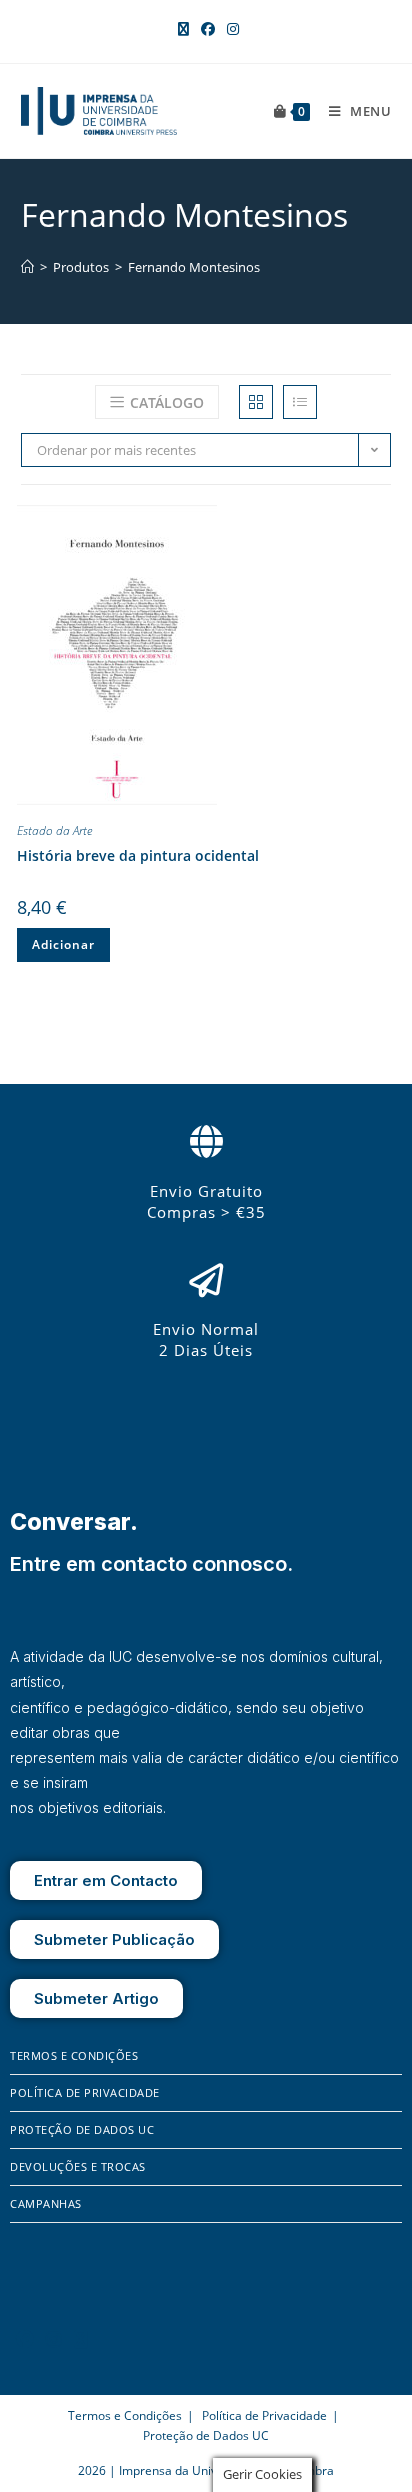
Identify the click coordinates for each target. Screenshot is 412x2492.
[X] (81, 2339)
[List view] (300, 402)
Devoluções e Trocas (78, 2166)
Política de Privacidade (85, 2092)
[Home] (27, 267)
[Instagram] (54, 2339)
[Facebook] (25, 2339)
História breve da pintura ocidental (138, 855)
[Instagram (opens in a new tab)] (230, 29)
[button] (376, 524)
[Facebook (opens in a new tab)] (208, 29)
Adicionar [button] (63, 944)
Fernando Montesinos (194, 267)
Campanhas (46, 2203)
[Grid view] (256, 402)
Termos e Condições (74, 2055)
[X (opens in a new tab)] (183, 29)
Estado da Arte (54, 830)
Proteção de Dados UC (82, 2129)
